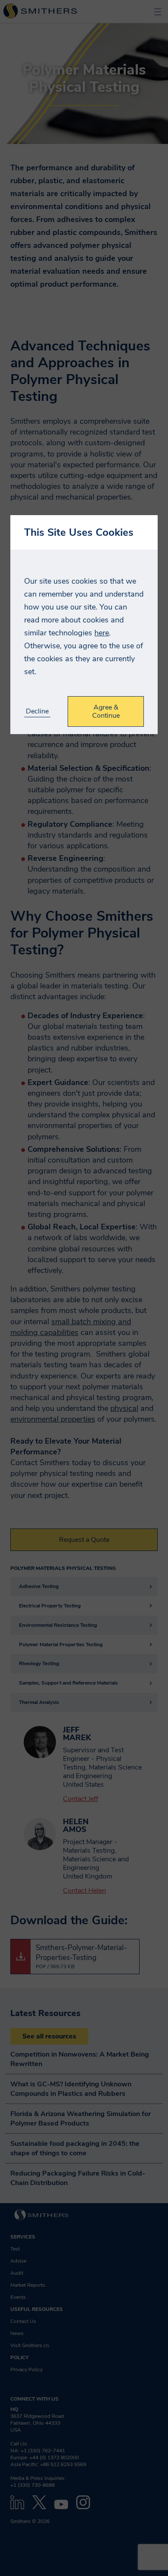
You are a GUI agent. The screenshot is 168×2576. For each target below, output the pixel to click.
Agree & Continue (106, 711)
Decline (37, 711)
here (102, 633)
